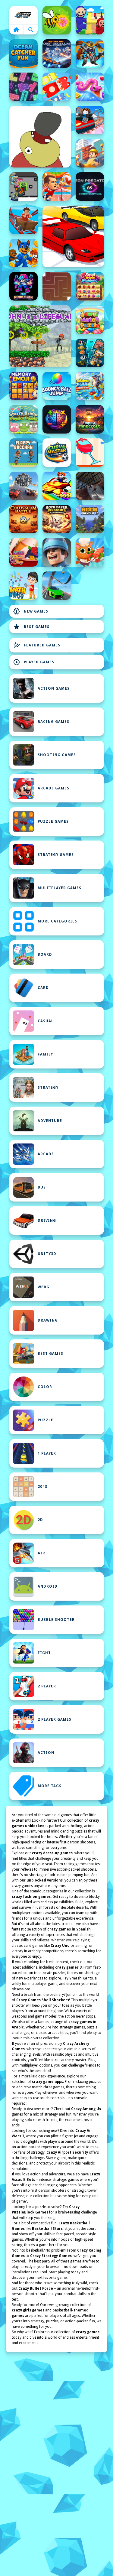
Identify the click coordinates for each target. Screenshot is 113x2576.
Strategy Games (56, 855)
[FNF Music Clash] (24, 286)
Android (48, 1586)
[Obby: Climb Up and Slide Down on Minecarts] (90, 120)
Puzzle (46, 1420)
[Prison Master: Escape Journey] (90, 486)
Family (45, 1054)
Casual (46, 1021)
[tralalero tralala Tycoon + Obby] (90, 386)
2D (40, 1520)
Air (41, 1553)
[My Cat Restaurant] (90, 552)
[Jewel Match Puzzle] (90, 320)
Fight (44, 1653)
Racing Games (53, 722)
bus (42, 1187)
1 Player (47, 1453)
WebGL (45, 1287)
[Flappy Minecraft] (90, 419)
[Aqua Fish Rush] (90, 353)
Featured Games (37, 645)
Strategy (48, 1088)
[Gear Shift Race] (24, 486)
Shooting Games (57, 755)
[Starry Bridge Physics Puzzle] (24, 419)
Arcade (46, 1154)
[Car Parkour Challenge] (57, 586)
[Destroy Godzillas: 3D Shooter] (57, 54)
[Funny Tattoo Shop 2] (24, 552)
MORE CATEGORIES (57, 921)
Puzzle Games (53, 821)
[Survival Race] (73, 236)
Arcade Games (53, 788)
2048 (42, 1487)
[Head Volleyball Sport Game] (57, 187)
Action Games (54, 688)
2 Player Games (55, 1719)
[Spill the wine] (90, 453)
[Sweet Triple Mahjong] (90, 286)
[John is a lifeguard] (40, 336)
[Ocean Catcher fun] (24, 54)
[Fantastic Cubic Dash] (24, 187)
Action (46, 1753)
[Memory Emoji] (24, 386)
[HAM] (40, 137)
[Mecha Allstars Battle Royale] (90, 54)
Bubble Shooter (56, 1620)
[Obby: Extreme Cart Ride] (24, 220)
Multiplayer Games (60, 888)
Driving (47, 1221)
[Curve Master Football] (57, 453)
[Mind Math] (57, 419)
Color (45, 1387)
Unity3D (47, 1254)
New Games (31, 611)
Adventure (50, 1121)
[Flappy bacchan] (24, 453)
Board (45, 955)
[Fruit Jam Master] (57, 87)
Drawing (48, 1320)
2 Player (47, 1686)
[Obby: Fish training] (57, 486)
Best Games (31, 627)
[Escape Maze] (57, 286)
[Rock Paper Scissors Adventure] (57, 519)
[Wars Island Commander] (57, 552)
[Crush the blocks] (24, 87)
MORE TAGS (50, 1786)
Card (43, 988)
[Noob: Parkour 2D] (90, 519)
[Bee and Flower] (57, 20)
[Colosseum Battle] (24, 519)
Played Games (34, 662)
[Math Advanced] (24, 586)
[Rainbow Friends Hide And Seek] (90, 20)
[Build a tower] (90, 153)
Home (24, 15)
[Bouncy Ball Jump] (57, 386)
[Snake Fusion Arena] (90, 87)
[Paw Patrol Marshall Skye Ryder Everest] (24, 253)
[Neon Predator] (90, 187)
